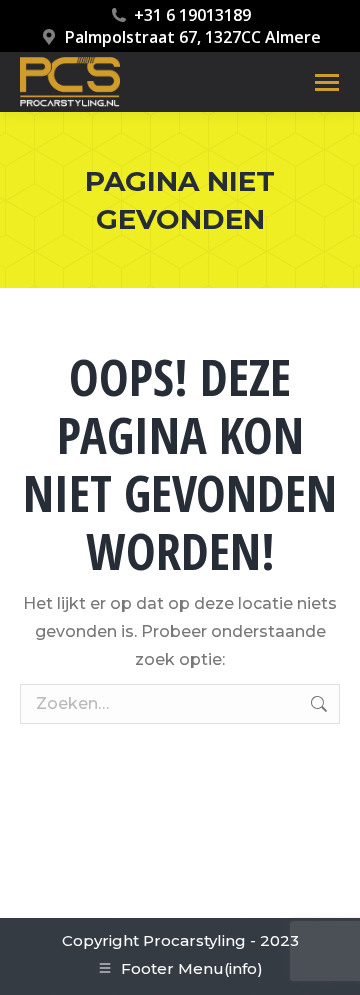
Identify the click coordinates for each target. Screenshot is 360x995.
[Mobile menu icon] (327, 82)
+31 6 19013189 (192, 15)
